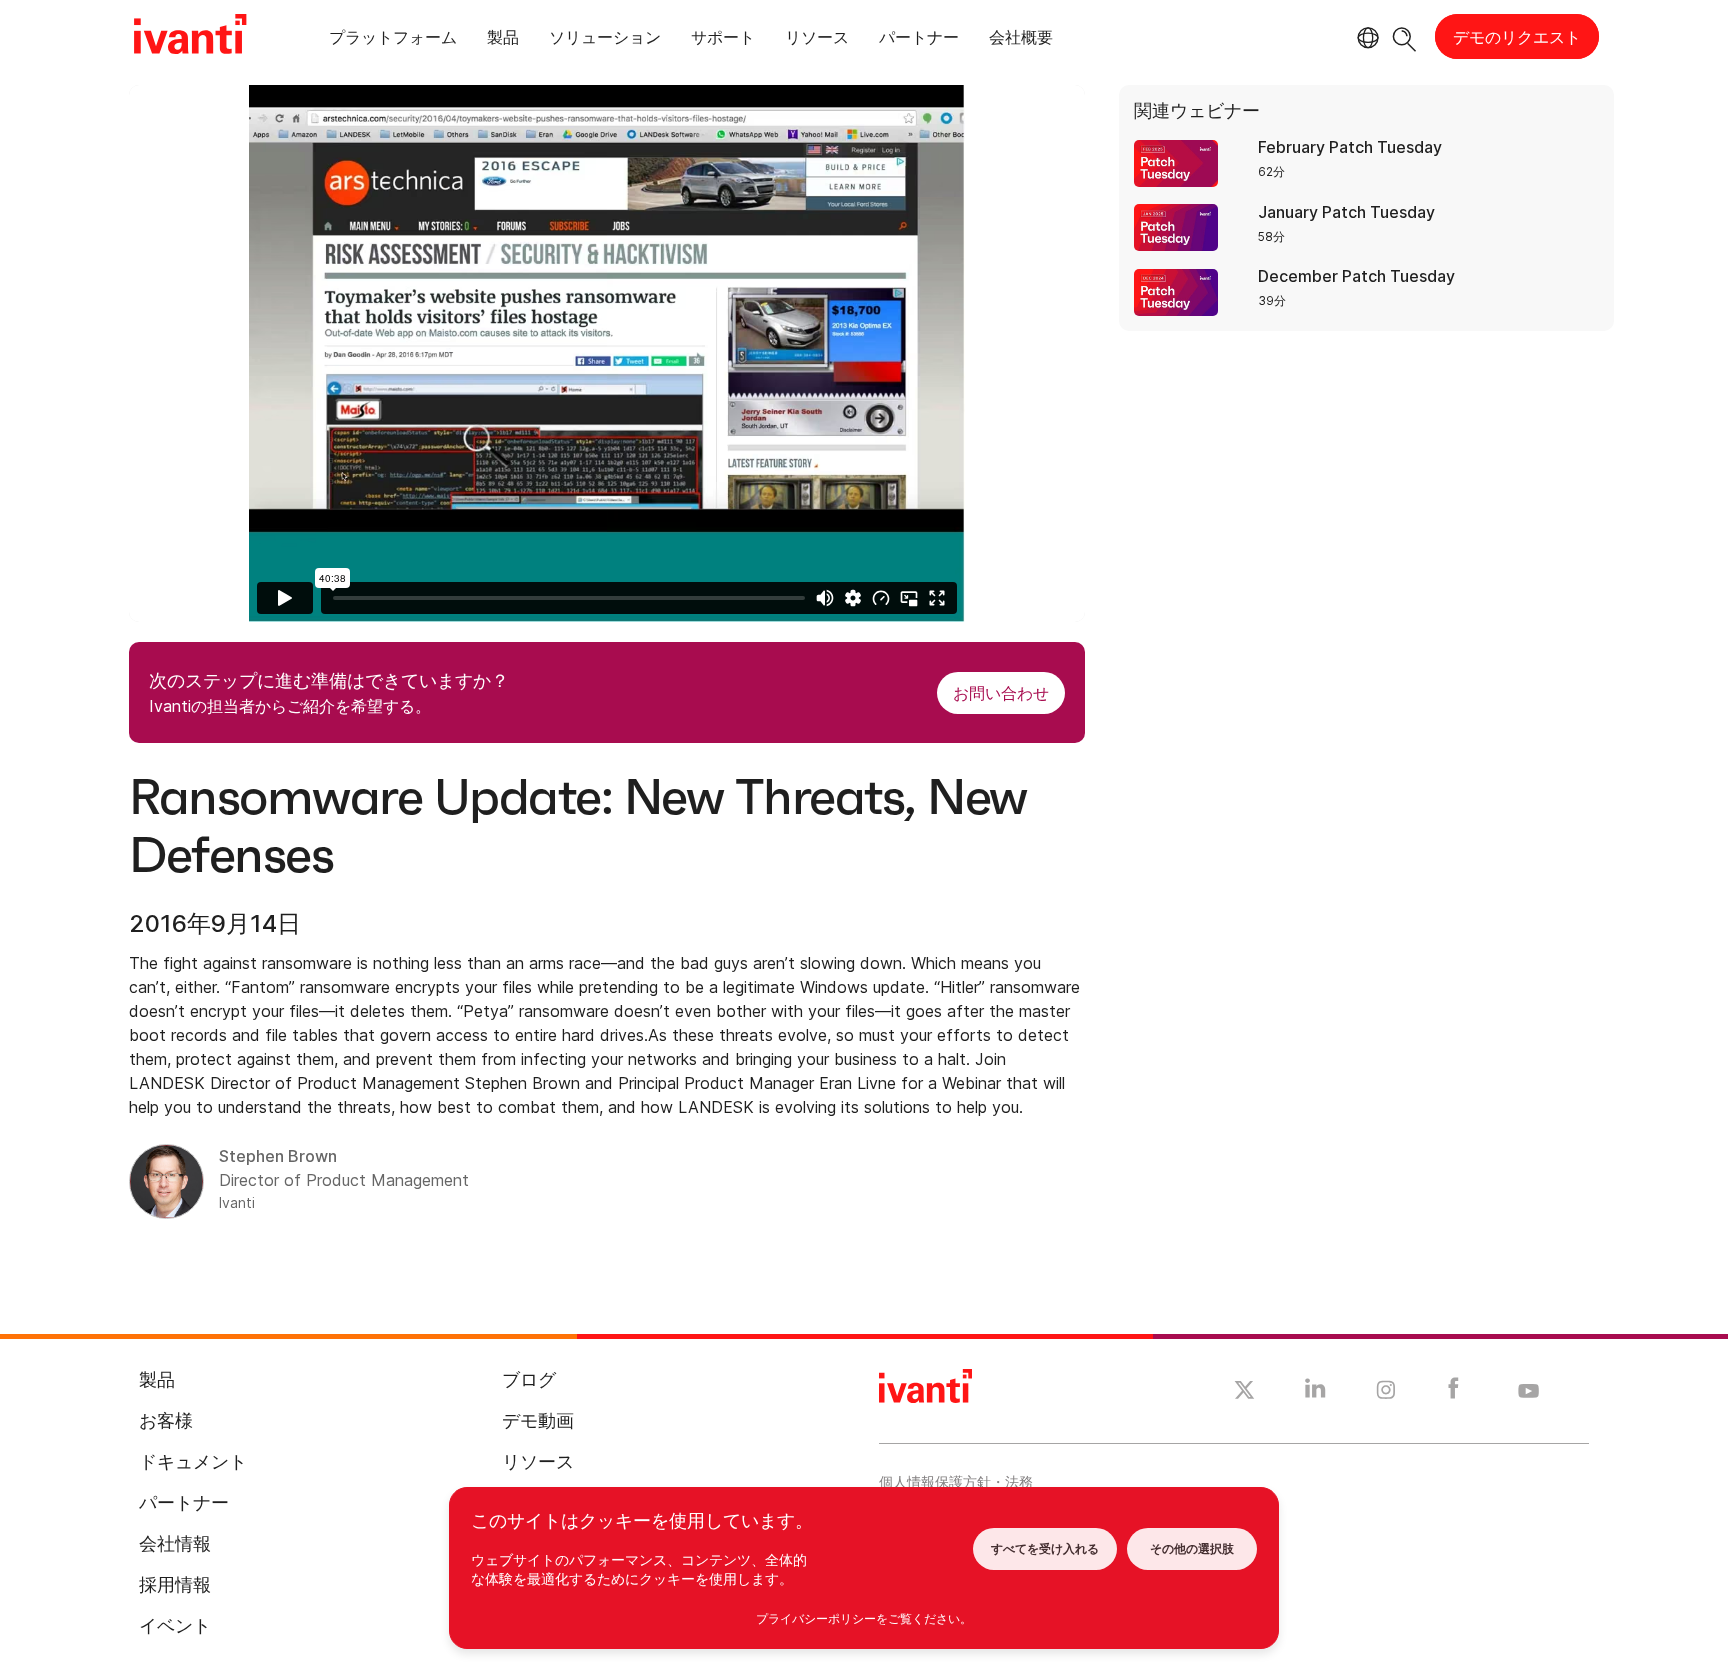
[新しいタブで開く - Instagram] (1386, 1393)
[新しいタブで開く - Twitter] (1244, 1393)
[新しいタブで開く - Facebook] (1453, 1393)
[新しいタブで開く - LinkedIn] (1315, 1393)
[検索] (1404, 36)
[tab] (393, 40)
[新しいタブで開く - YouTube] (1528, 1392)
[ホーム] (190, 37)
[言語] (1365, 38)
